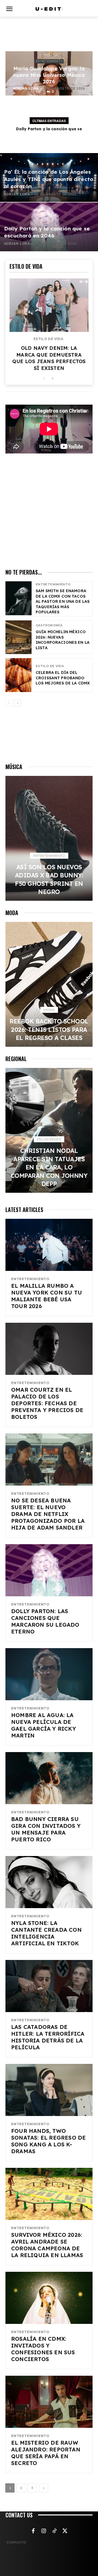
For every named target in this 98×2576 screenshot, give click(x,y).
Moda (49, 1010)
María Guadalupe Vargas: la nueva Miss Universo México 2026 (49, 75)
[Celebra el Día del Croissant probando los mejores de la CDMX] (19, 675)
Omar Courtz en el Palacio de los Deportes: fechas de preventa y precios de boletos (47, 1403)
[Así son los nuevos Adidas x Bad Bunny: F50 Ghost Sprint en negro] (49, 838)
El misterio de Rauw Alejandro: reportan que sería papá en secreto (46, 2453)
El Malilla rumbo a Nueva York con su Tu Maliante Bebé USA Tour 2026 (47, 1296)
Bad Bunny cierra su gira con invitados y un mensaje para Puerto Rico (46, 1829)
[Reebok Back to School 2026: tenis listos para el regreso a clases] (49, 984)
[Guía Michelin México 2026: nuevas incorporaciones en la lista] (19, 637)
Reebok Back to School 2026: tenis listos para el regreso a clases (49, 1030)
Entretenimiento (49, 61)
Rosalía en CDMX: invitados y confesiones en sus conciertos (43, 2349)
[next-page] (52, 379)
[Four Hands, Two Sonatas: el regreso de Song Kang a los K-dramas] (49, 2090)
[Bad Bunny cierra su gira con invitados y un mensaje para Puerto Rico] (49, 1778)
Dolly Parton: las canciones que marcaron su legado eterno (45, 1621)
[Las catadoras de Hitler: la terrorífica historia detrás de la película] (49, 1986)
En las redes (49, 1139)
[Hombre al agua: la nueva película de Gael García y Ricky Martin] (49, 1674)
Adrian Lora (26, 88)
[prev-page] (44, 379)
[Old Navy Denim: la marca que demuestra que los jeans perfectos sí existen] (49, 305)
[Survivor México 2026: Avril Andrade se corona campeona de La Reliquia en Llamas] (49, 2194)
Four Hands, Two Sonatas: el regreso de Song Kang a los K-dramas (48, 2141)
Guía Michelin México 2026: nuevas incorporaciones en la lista (63, 640)
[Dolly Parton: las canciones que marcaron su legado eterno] (49, 1570)
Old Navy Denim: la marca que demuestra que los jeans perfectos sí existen (49, 358)
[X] (65, 2531)
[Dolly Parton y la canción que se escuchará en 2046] (49, 227)
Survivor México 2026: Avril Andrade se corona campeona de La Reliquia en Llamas (47, 2245)
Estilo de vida (48, 339)
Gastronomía (49, 625)
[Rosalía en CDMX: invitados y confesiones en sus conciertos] (49, 2298)
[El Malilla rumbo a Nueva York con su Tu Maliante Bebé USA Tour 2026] (49, 1245)
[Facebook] (33, 2531)
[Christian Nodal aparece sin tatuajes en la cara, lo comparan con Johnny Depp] (49, 1130)
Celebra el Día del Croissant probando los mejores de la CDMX (63, 678)
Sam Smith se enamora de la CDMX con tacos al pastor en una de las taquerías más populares (63, 601)
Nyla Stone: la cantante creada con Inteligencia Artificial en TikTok (46, 1933)
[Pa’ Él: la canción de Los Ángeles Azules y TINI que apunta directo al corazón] (49, 177)
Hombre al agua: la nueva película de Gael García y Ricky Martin (44, 1725)
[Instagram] (44, 2531)
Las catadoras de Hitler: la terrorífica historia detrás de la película (48, 2037)
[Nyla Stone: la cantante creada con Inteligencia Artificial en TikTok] (49, 1882)
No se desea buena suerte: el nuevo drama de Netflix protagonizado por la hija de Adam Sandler (48, 1514)
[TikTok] (54, 2531)
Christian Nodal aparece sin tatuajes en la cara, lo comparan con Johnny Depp (49, 1167)
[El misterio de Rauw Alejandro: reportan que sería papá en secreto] (49, 2402)
